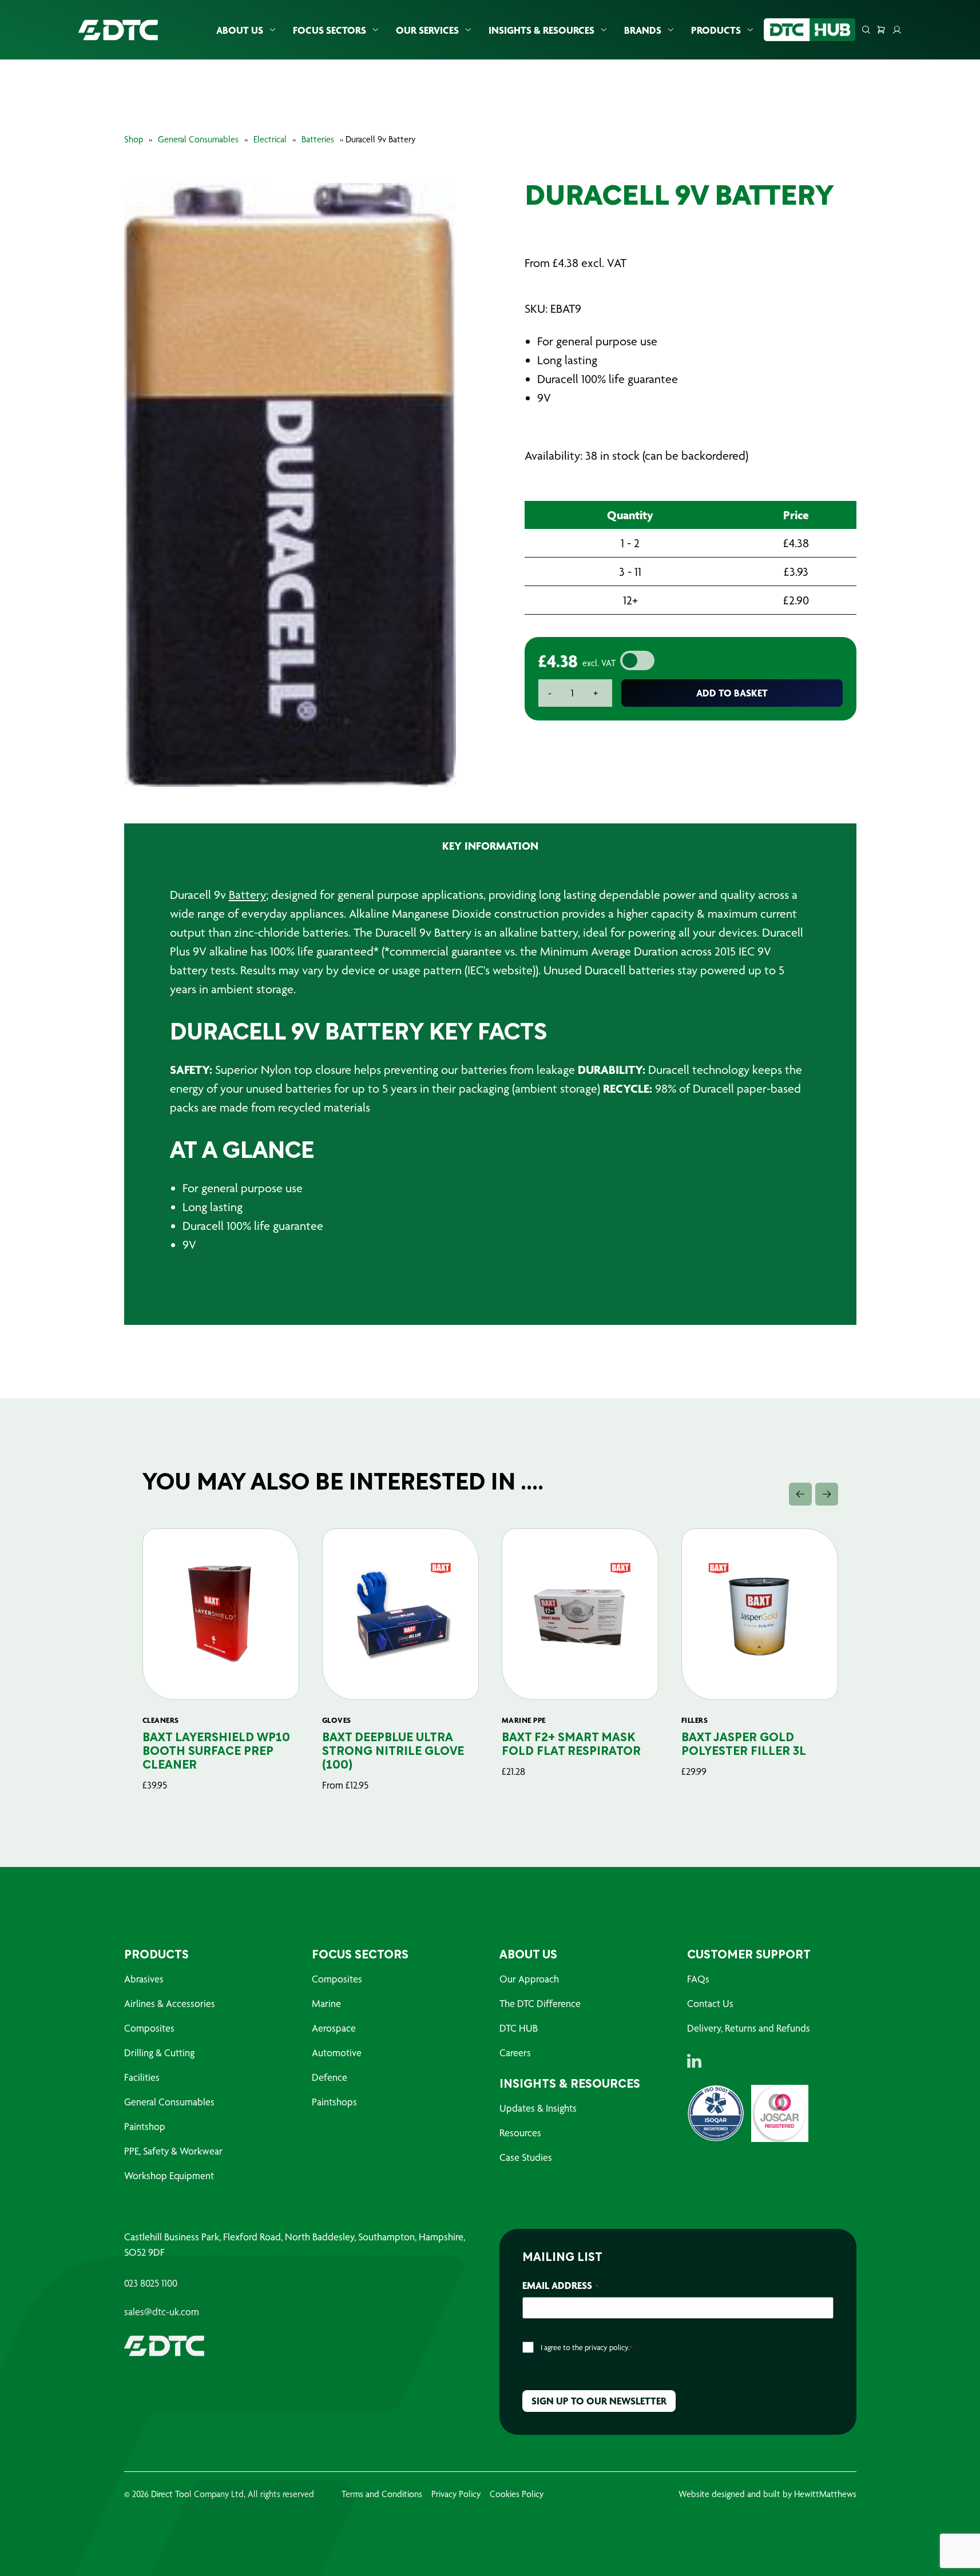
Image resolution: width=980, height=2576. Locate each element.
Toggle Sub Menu (272, 30)
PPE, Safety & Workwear (173, 2151)
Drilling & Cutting (159, 2053)
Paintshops (334, 2102)
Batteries (318, 139)
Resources (520, 2133)
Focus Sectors (330, 30)
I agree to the (587, 2347)
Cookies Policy (517, 2494)
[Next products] (827, 1494)
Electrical (270, 139)
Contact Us (710, 2003)
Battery (247, 895)
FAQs (698, 1979)
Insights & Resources (541, 30)
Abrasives (144, 1979)
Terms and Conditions (382, 2494)
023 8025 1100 (151, 2283)
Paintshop (145, 2126)
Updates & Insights (538, 2108)
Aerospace (334, 2028)
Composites (149, 2028)
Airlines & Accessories (170, 2003)
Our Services (427, 30)
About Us (240, 30)
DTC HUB (519, 2028)
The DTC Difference (540, 2003)
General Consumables (198, 139)
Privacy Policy (456, 2494)
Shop (134, 139)
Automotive (337, 2053)
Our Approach (529, 1979)
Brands (643, 30)
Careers (515, 2053)
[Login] (897, 30)
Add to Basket (732, 693)
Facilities (142, 2077)
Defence (330, 2077)
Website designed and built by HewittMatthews (767, 2494)
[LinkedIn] (694, 2061)
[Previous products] (800, 1494)
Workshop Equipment (169, 2175)
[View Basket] (881, 30)
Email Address (560, 2285)
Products (716, 30)
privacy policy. (607, 2347)
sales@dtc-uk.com (162, 2312)
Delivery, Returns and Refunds (749, 2028)
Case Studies (526, 2157)
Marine (326, 2003)
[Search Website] (866, 30)
